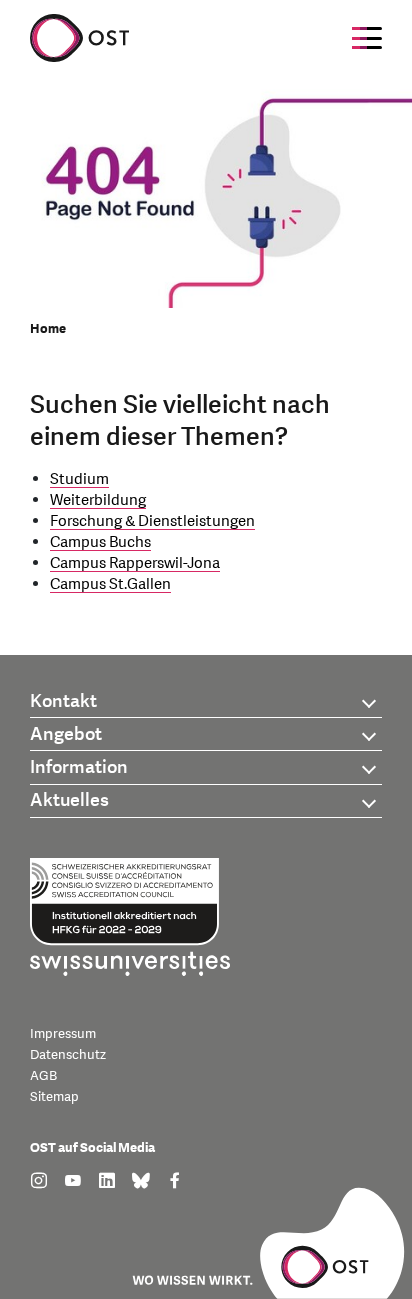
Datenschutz (68, 1055)
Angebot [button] (66, 734)
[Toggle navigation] (367, 38)
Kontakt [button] (63, 701)
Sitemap (54, 1097)
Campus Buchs (100, 542)
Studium (79, 479)
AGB (43, 1076)
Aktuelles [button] (69, 800)
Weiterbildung (98, 500)
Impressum (63, 1034)
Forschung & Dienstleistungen (152, 521)
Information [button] (79, 767)
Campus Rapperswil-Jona (135, 563)
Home (48, 329)
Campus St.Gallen (110, 584)
